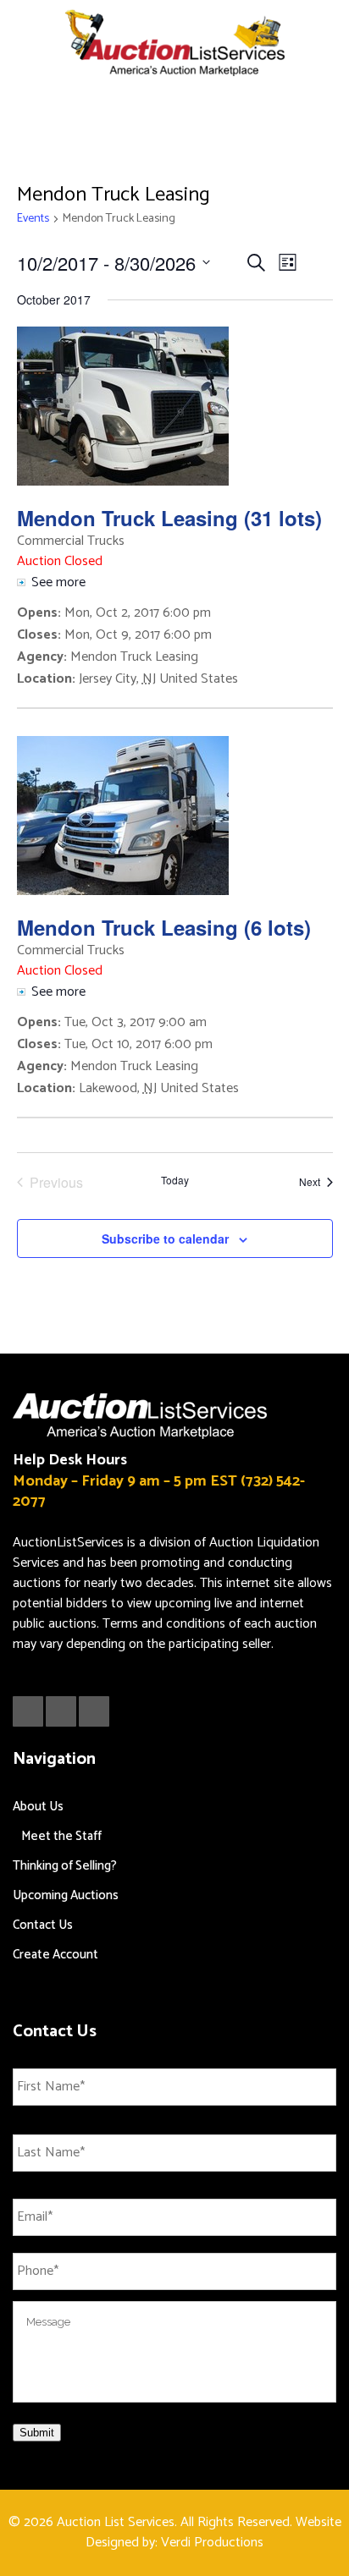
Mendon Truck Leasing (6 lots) (164, 927)
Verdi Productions (212, 2543)
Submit (37, 2433)
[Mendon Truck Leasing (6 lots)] (175, 816)
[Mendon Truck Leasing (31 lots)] (175, 406)
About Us (38, 1807)
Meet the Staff (61, 1836)
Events (33, 220)
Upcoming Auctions (66, 1895)
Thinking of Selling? (65, 1866)
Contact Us (43, 1925)
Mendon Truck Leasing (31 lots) (169, 518)
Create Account (55, 1955)
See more (58, 582)
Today (175, 1180)
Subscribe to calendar (165, 1239)
